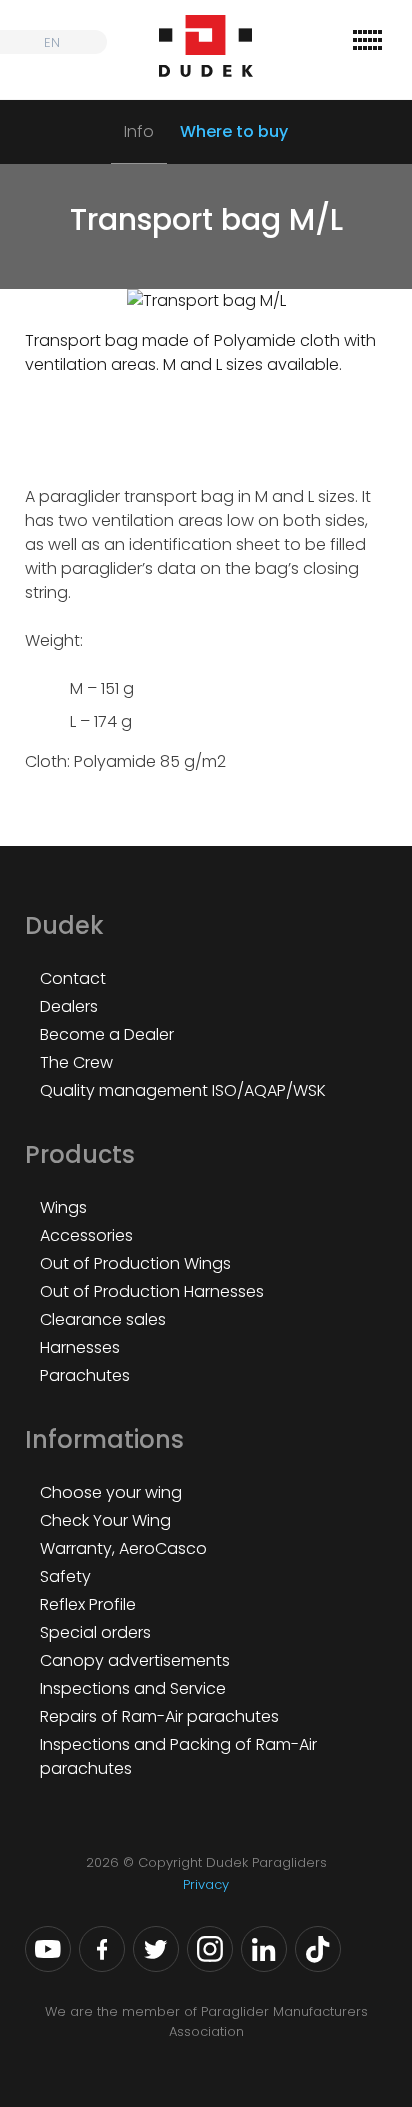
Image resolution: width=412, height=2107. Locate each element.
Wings (63, 1207)
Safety (65, 1576)
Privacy (206, 1884)
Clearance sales (103, 1319)
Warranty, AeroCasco (123, 1548)
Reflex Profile (88, 1604)
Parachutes (85, 1375)
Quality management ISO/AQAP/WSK (183, 1090)
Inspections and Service (133, 1688)
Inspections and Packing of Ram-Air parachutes (178, 1756)
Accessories (86, 1235)
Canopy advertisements (135, 1660)
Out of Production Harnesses (152, 1291)
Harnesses (80, 1347)
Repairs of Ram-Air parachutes (159, 1716)
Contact (73, 978)
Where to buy (234, 131)
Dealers (69, 1006)
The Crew (76, 1062)
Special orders (95, 1632)
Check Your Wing (105, 1520)
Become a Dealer (107, 1034)
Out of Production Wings (135, 1263)
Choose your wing (111, 1492)
